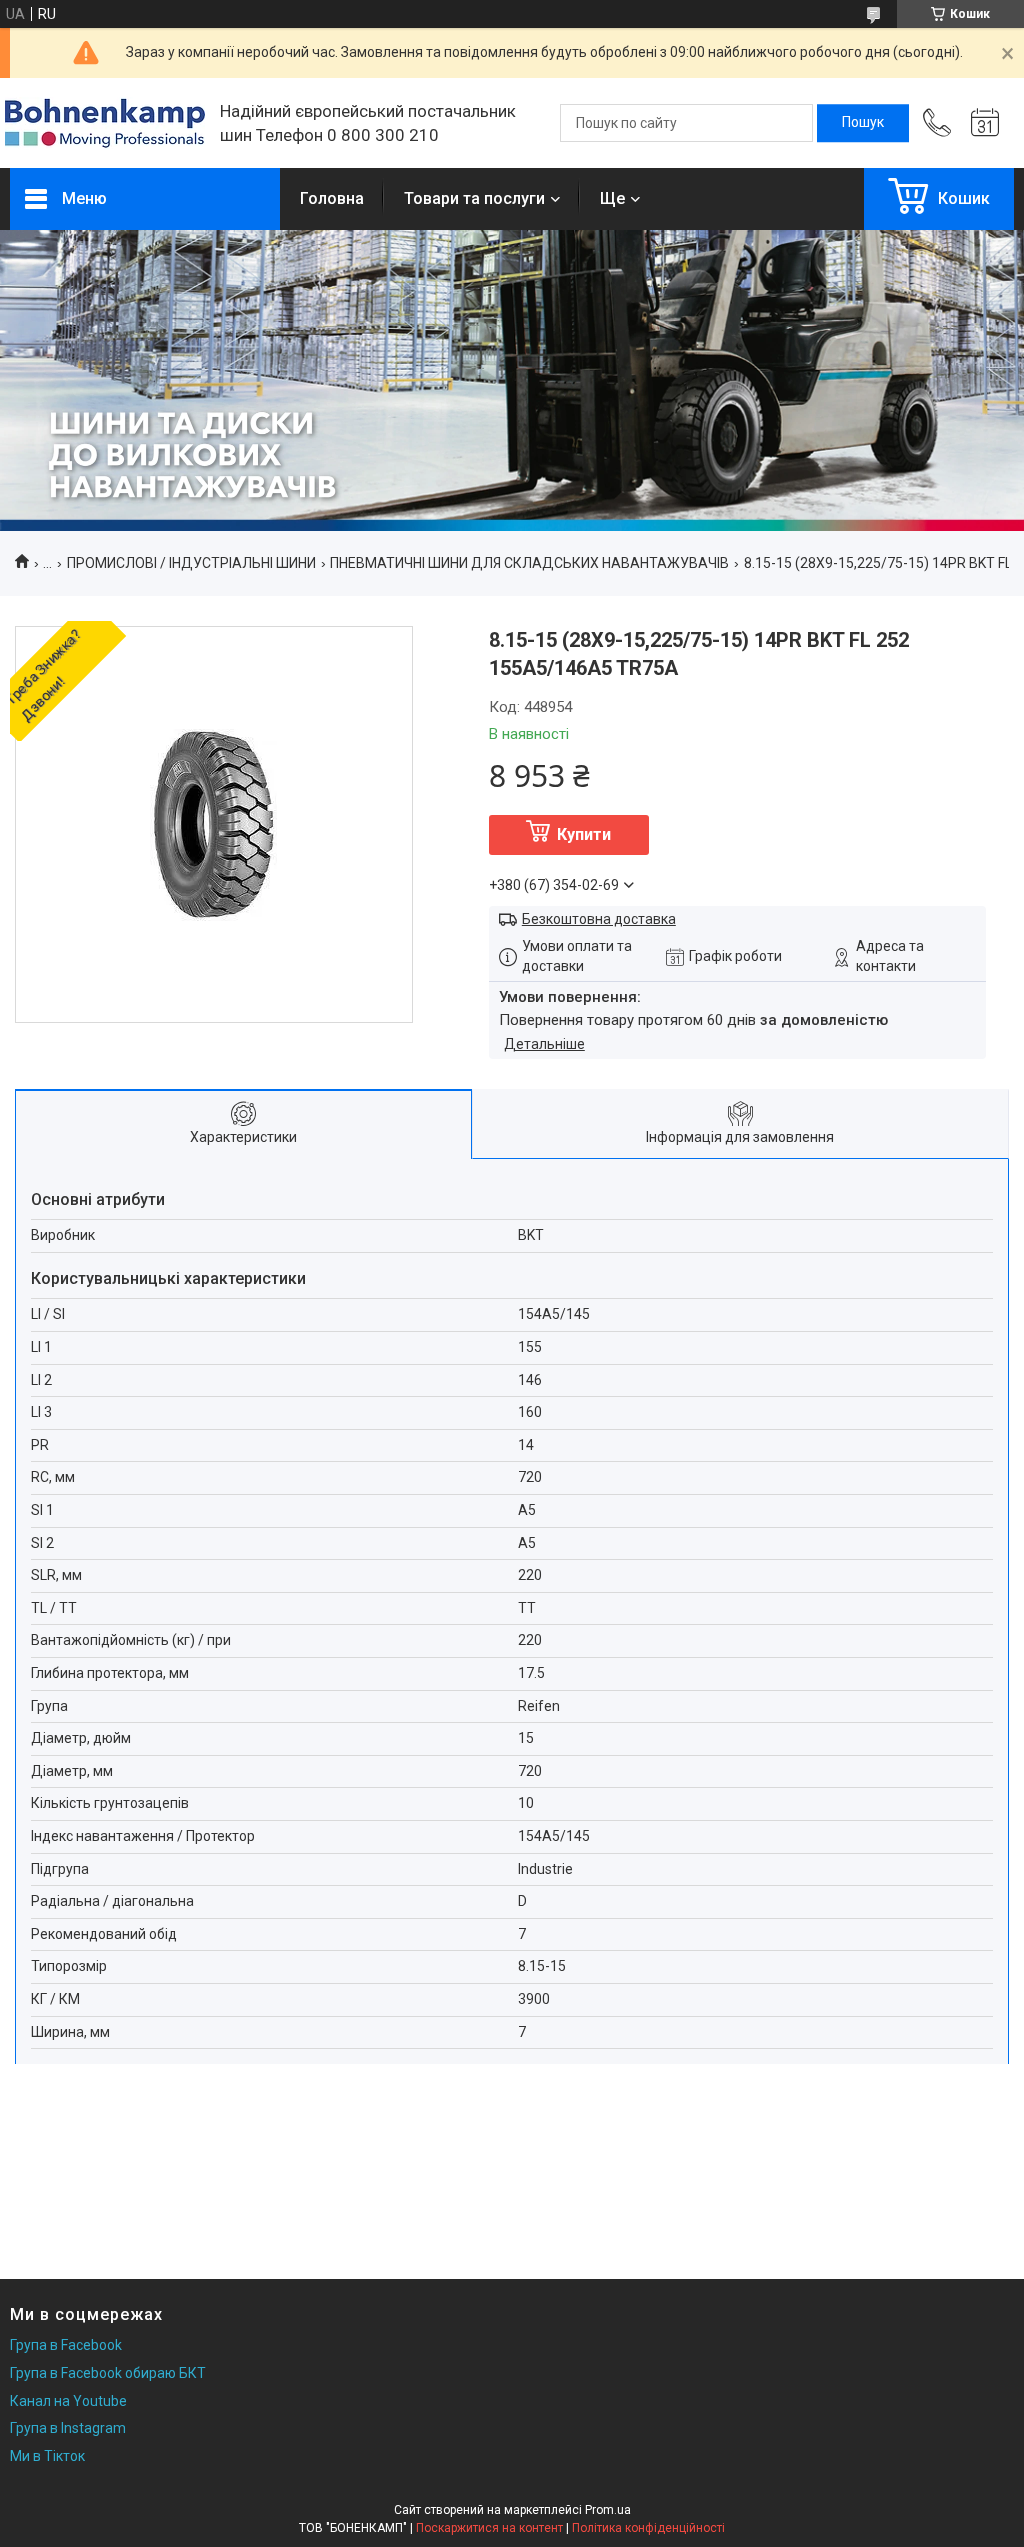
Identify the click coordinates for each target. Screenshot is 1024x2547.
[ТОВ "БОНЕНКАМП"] (105, 123)
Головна (332, 198)
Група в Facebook (66, 2345)
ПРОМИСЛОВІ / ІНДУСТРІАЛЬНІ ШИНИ (191, 563)
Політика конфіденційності (648, 2528)
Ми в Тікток (47, 2456)
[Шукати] (863, 123)
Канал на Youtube (68, 2401)
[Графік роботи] (985, 123)
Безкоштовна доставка (599, 919)
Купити (584, 834)
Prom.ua (608, 2510)
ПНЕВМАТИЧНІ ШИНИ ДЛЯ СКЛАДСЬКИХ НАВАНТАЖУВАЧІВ (529, 563)
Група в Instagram (68, 2428)
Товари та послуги (474, 198)
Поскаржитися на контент (489, 2528)
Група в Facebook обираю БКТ (108, 2373)
